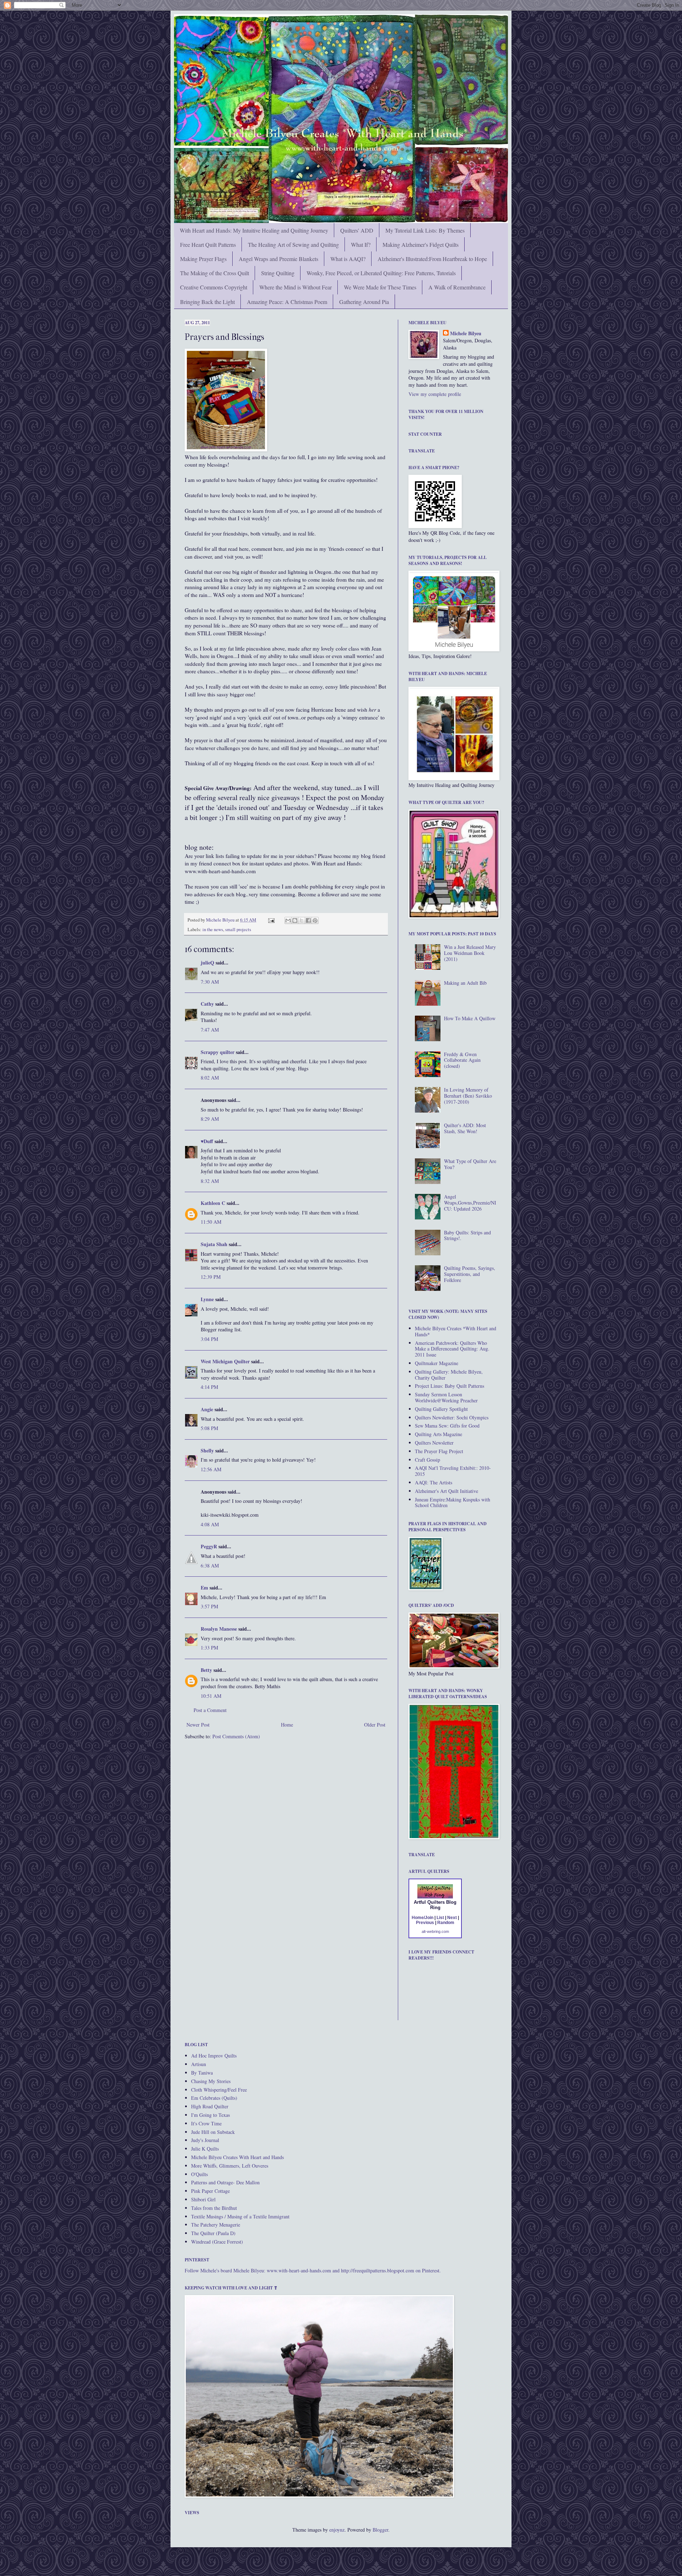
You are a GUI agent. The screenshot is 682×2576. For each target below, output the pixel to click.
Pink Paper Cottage (210, 2191)
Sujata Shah (214, 1244)
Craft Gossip (427, 1460)
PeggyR (209, 1546)
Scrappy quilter (218, 1052)
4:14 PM (209, 1387)
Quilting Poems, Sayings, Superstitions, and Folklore (470, 1274)
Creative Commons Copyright (214, 287)
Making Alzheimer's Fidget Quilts (421, 244)
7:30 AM (210, 982)
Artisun (199, 2064)
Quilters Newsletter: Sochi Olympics (452, 1417)
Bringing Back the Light (207, 302)
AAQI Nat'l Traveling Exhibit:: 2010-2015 (453, 1471)
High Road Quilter (210, 2106)
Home (287, 1725)
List (440, 1918)
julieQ (207, 963)
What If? (361, 244)
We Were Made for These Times (380, 287)
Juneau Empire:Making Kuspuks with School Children (453, 1502)
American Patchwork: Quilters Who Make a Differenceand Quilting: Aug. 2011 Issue (452, 1349)
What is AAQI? (348, 259)
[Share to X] (302, 920)
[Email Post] (271, 920)
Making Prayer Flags (203, 259)
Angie (207, 1409)
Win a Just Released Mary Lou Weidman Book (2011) (470, 953)
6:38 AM (210, 1566)
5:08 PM (209, 1428)
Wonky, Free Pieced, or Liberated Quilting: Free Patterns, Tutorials (381, 273)
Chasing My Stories (211, 2081)
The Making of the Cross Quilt (215, 273)
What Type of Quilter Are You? (470, 1164)
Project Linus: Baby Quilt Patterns (450, 1386)
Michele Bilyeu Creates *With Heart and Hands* (456, 1331)
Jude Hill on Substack (213, 2132)
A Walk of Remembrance (457, 287)
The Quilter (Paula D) (213, 2233)
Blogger (380, 2530)
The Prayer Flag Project (439, 1451)
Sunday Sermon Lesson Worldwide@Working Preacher (446, 1397)
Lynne (207, 1299)
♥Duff (207, 1141)
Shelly (207, 1450)
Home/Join (423, 1918)
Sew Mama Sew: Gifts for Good (447, 1426)
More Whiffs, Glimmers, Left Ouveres (230, 2166)
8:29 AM (210, 1119)
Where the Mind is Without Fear (296, 287)
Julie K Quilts (205, 2149)
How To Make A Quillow (470, 1018)
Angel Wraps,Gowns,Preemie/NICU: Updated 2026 (470, 1203)
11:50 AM (211, 1222)
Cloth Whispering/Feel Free (219, 2090)
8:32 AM (210, 1181)
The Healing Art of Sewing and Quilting (293, 244)
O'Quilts (199, 2174)
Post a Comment (210, 1710)
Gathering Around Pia (364, 302)
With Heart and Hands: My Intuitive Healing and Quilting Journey (254, 230)
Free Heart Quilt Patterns (208, 244)
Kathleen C (213, 1203)
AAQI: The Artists (434, 1482)
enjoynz (337, 2530)
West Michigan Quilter (225, 1361)
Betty (206, 1670)
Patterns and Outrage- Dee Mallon (225, 2182)
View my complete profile (435, 394)
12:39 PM (211, 1277)
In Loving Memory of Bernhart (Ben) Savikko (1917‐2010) (468, 1096)
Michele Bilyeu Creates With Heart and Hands (237, 2157)
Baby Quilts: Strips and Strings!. (467, 1235)
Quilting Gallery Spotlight (441, 1409)
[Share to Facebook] (308, 920)
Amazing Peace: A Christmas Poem (287, 302)
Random (446, 1923)
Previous (425, 1923)
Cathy (207, 1004)
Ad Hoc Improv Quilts (214, 2056)
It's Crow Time (206, 2123)
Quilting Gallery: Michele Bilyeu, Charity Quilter (449, 1375)
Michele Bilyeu (221, 920)
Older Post (375, 1725)
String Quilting (278, 273)
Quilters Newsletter (434, 1443)
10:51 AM (211, 1696)
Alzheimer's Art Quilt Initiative (446, 1491)
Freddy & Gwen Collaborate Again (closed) (462, 1060)
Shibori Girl (203, 2199)
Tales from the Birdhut (214, 2208)
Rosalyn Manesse (219, 1629)
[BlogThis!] (295, 920)
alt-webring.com (435, 1931)
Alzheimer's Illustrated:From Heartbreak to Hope (432, 259)
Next (452, 1918)
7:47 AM (210, 1030)
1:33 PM (209, 1648)
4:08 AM (210, 1524)
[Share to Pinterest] (315, 920)
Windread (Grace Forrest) (217, 2242)
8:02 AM (210, 1078)
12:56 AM (211, 1469)
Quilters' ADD (357, 230)
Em (204, 1588)
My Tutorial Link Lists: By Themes (425, 230)
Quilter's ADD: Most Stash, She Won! (465, 1128)
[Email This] (288, 920)
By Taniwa (202, 2073)
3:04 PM (209, 1339)
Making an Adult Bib (465, 983)
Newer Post (198, 1725)
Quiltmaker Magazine (437, 1363)
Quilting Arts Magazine (439, 1434)
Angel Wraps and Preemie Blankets (278, 259)
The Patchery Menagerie (216, 2225)
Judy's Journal (205, 2140)
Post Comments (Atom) (236, 1736)
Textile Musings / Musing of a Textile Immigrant (240, 2216)
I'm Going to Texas (210, 2115)
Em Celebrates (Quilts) (214, 2098)
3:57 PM (209, 1606)
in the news (213, 930)
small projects (238, 930)
